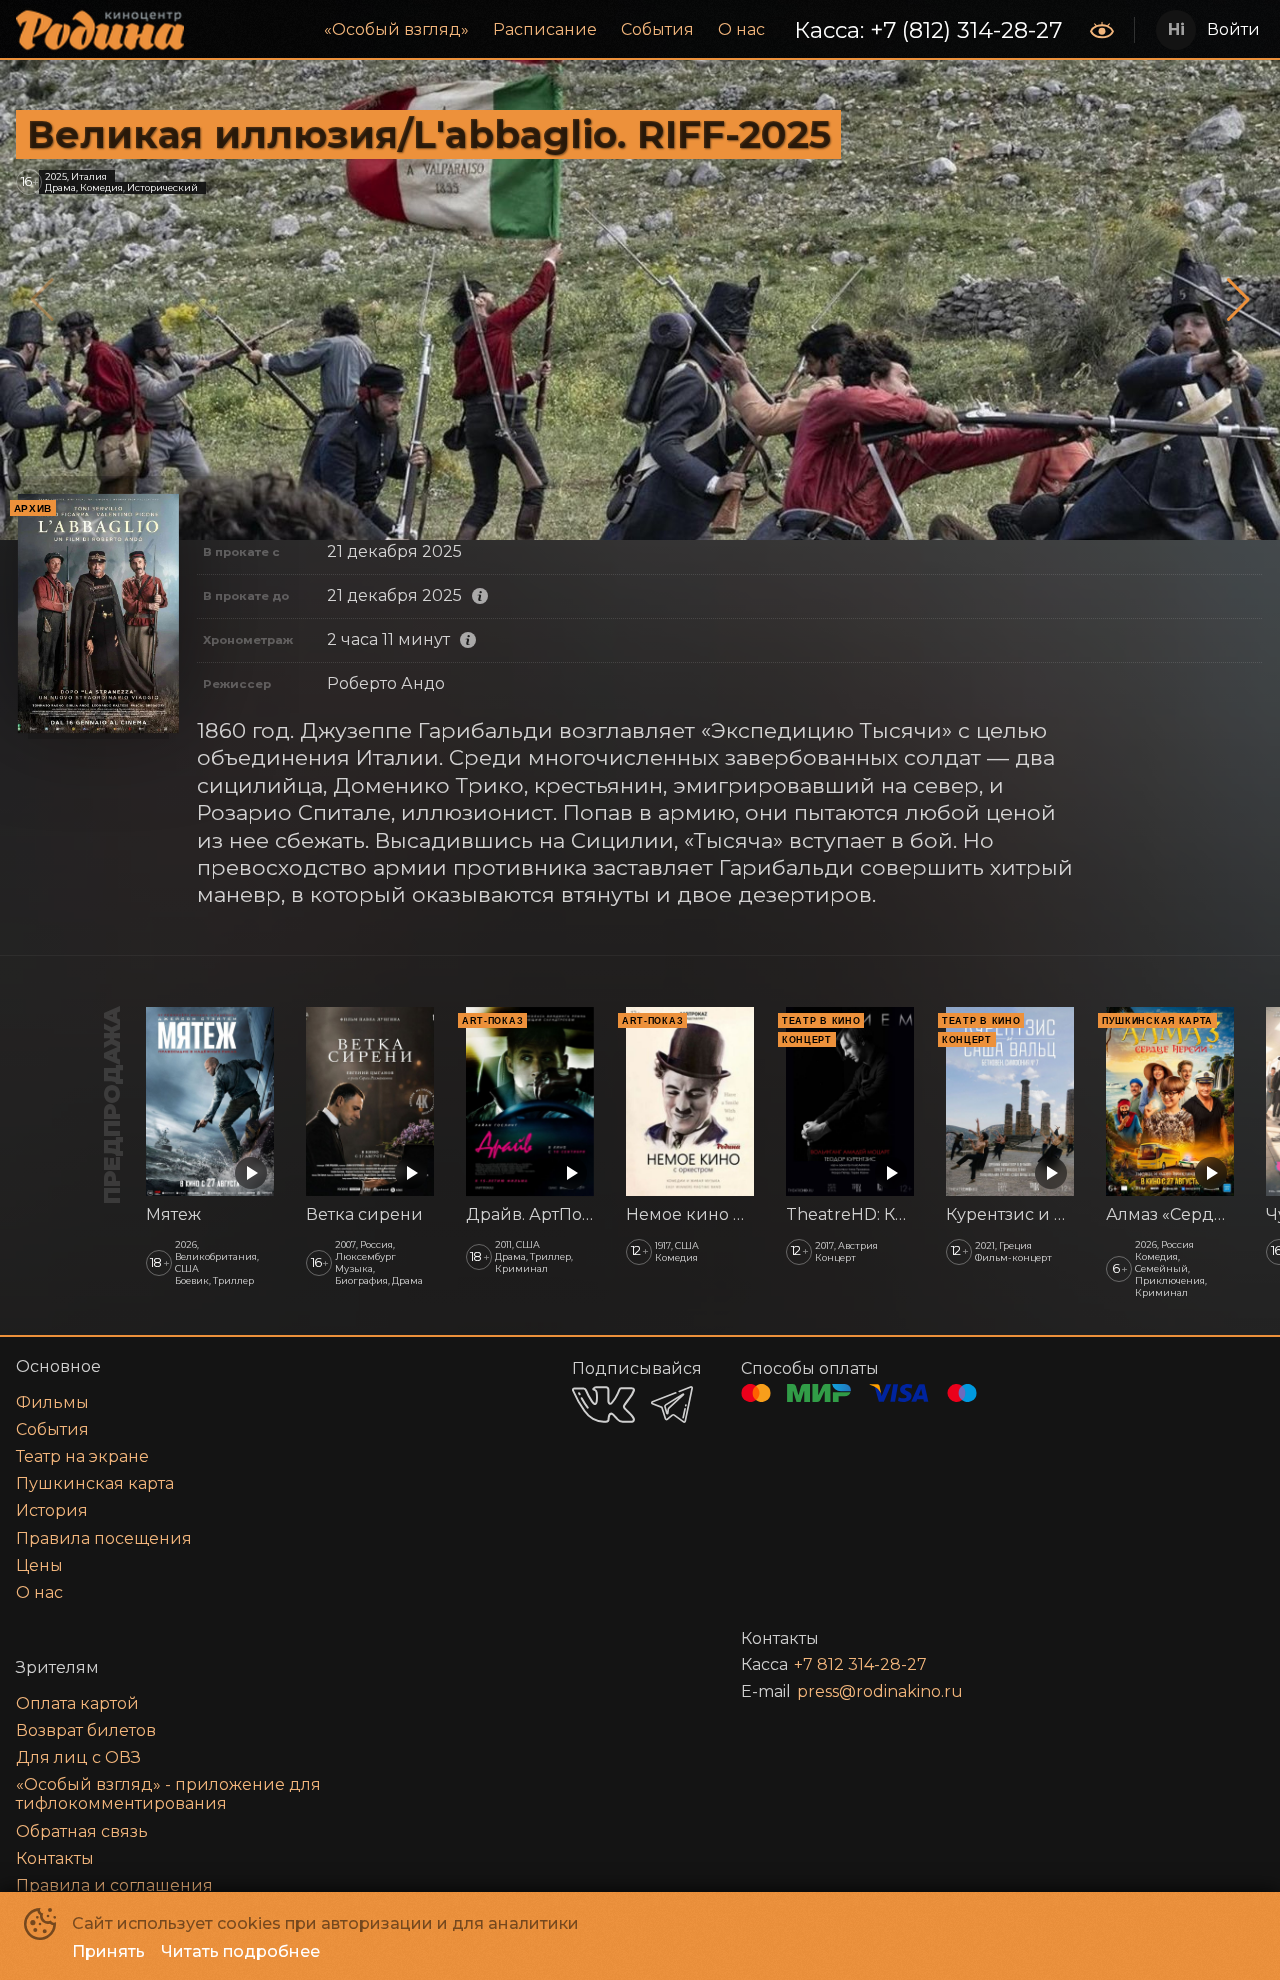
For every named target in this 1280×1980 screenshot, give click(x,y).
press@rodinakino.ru (880, 1691)
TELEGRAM (672, 1404)
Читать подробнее (240, 1951)
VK (603, 1404)
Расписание (545, 29)
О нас (741, 29)
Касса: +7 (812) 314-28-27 (928, 30)
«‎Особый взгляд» (396, 29)
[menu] (639, 30)
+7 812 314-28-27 (860, 1664)
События (657, 29)
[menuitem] (396, 30)
